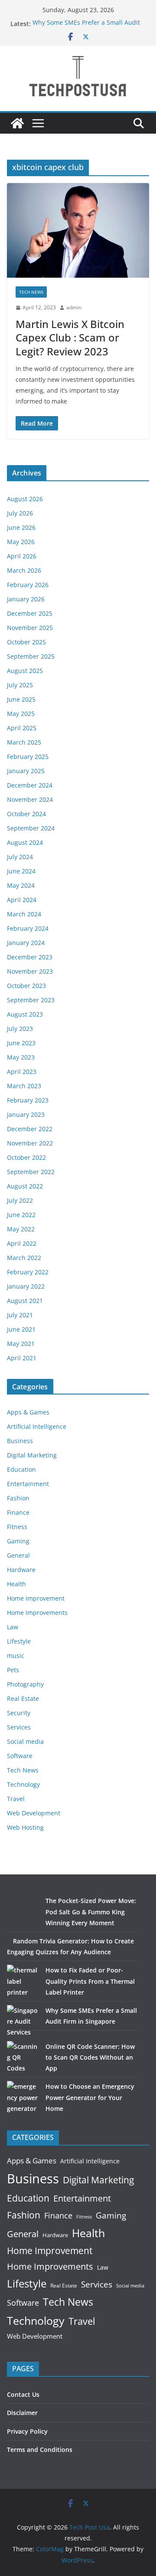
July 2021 (20, 1315)
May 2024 (21, 885)
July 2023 (20, 1029)
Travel (16, 1799)
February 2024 (28, 928)
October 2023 (26, 986)
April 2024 (22, 900)
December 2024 (30, 785)
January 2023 (26, 1114)
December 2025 (30, 613)
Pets (13, 1670)
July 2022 (20, 1200)
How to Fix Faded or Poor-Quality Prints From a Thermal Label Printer (90, 1981)
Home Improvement (36, 1598)
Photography (25, 1684)
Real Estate (23, 1698)
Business (20, 1441)
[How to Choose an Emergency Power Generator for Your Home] (23, 2097)
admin (74, 307)
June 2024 (21, 871)
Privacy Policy (27, 2431)
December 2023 (30, 957)
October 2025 (26, 642)
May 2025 (21, 714)
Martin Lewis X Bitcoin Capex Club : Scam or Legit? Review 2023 (70, 337)
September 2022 (31, 1172)
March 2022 (24, 1258)
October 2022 (26, 1157)
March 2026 (24, 570)
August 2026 (25, 499)
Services (19, 1727)
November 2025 (30, 628)
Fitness (17, 1527)
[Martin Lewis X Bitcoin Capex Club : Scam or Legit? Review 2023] (78, 230)
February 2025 (28, 756)
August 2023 (25, 1014)
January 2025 (26, 771)
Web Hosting (25, 1827)
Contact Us (23, 2394)
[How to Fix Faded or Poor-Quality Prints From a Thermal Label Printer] (23, 1981)
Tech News (31, 292)
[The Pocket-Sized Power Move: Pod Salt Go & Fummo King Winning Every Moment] (23, 1911)
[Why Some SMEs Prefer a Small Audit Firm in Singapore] (23, 2021)
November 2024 (30, 799)
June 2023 (21, 1043)
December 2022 (30, 1129)
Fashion (18, 1498)
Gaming (18, 1541)
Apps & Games (28, 1412)
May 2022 (21, 1229)
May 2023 (21, 1057)
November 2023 (30, 971)
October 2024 (26, 814)
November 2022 (30, 1143)
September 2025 (31, 656)
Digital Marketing (32, 1455)
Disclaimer (22, 2413)
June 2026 (21, 527)
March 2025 (24, 742)
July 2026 (20, 513)
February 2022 (28, 1272)
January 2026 (26, 599)
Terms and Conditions (40, 2450)
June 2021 (21, 1329)
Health (16, 1584)
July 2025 (20, 685)
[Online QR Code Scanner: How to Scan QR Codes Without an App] (23, 2057)
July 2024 (20, 857)
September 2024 (31, 828)
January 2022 (26, 1286)
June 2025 (21, 699)
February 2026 (28, 585)
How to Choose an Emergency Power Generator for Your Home (90, 2097)
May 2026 (21, 542)
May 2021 (21, 1344)
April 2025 (22, 728)
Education (21, 1469)
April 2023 (22, 1071)
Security (19, 1713)
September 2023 (31, 1000)
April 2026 (22, 556)
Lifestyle (19, 1641)
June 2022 (21, 1215)
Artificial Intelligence (37, 1426)
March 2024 (24, 914)
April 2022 (22, 1243)
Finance (18, 1512)
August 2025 (25, 671)
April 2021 (22, 1358)
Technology (23, 1784)
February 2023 (28, 1100)
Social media (25, 1741)
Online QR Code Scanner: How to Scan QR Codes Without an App (90, 2057)
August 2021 (25, 1301)
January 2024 (26, 943)
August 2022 (25, 1186)
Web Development (34, 1813)
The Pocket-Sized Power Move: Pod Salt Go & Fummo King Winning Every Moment (91, 1911)
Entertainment (28, 1484)
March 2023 (24, 1086)
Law (13, 1627)
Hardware (21, 1570)
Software (20, 1756)
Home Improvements (37, 1613)
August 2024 (25, 842)
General (18, 1555)
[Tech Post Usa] (17, 123)
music (16, 1656)
